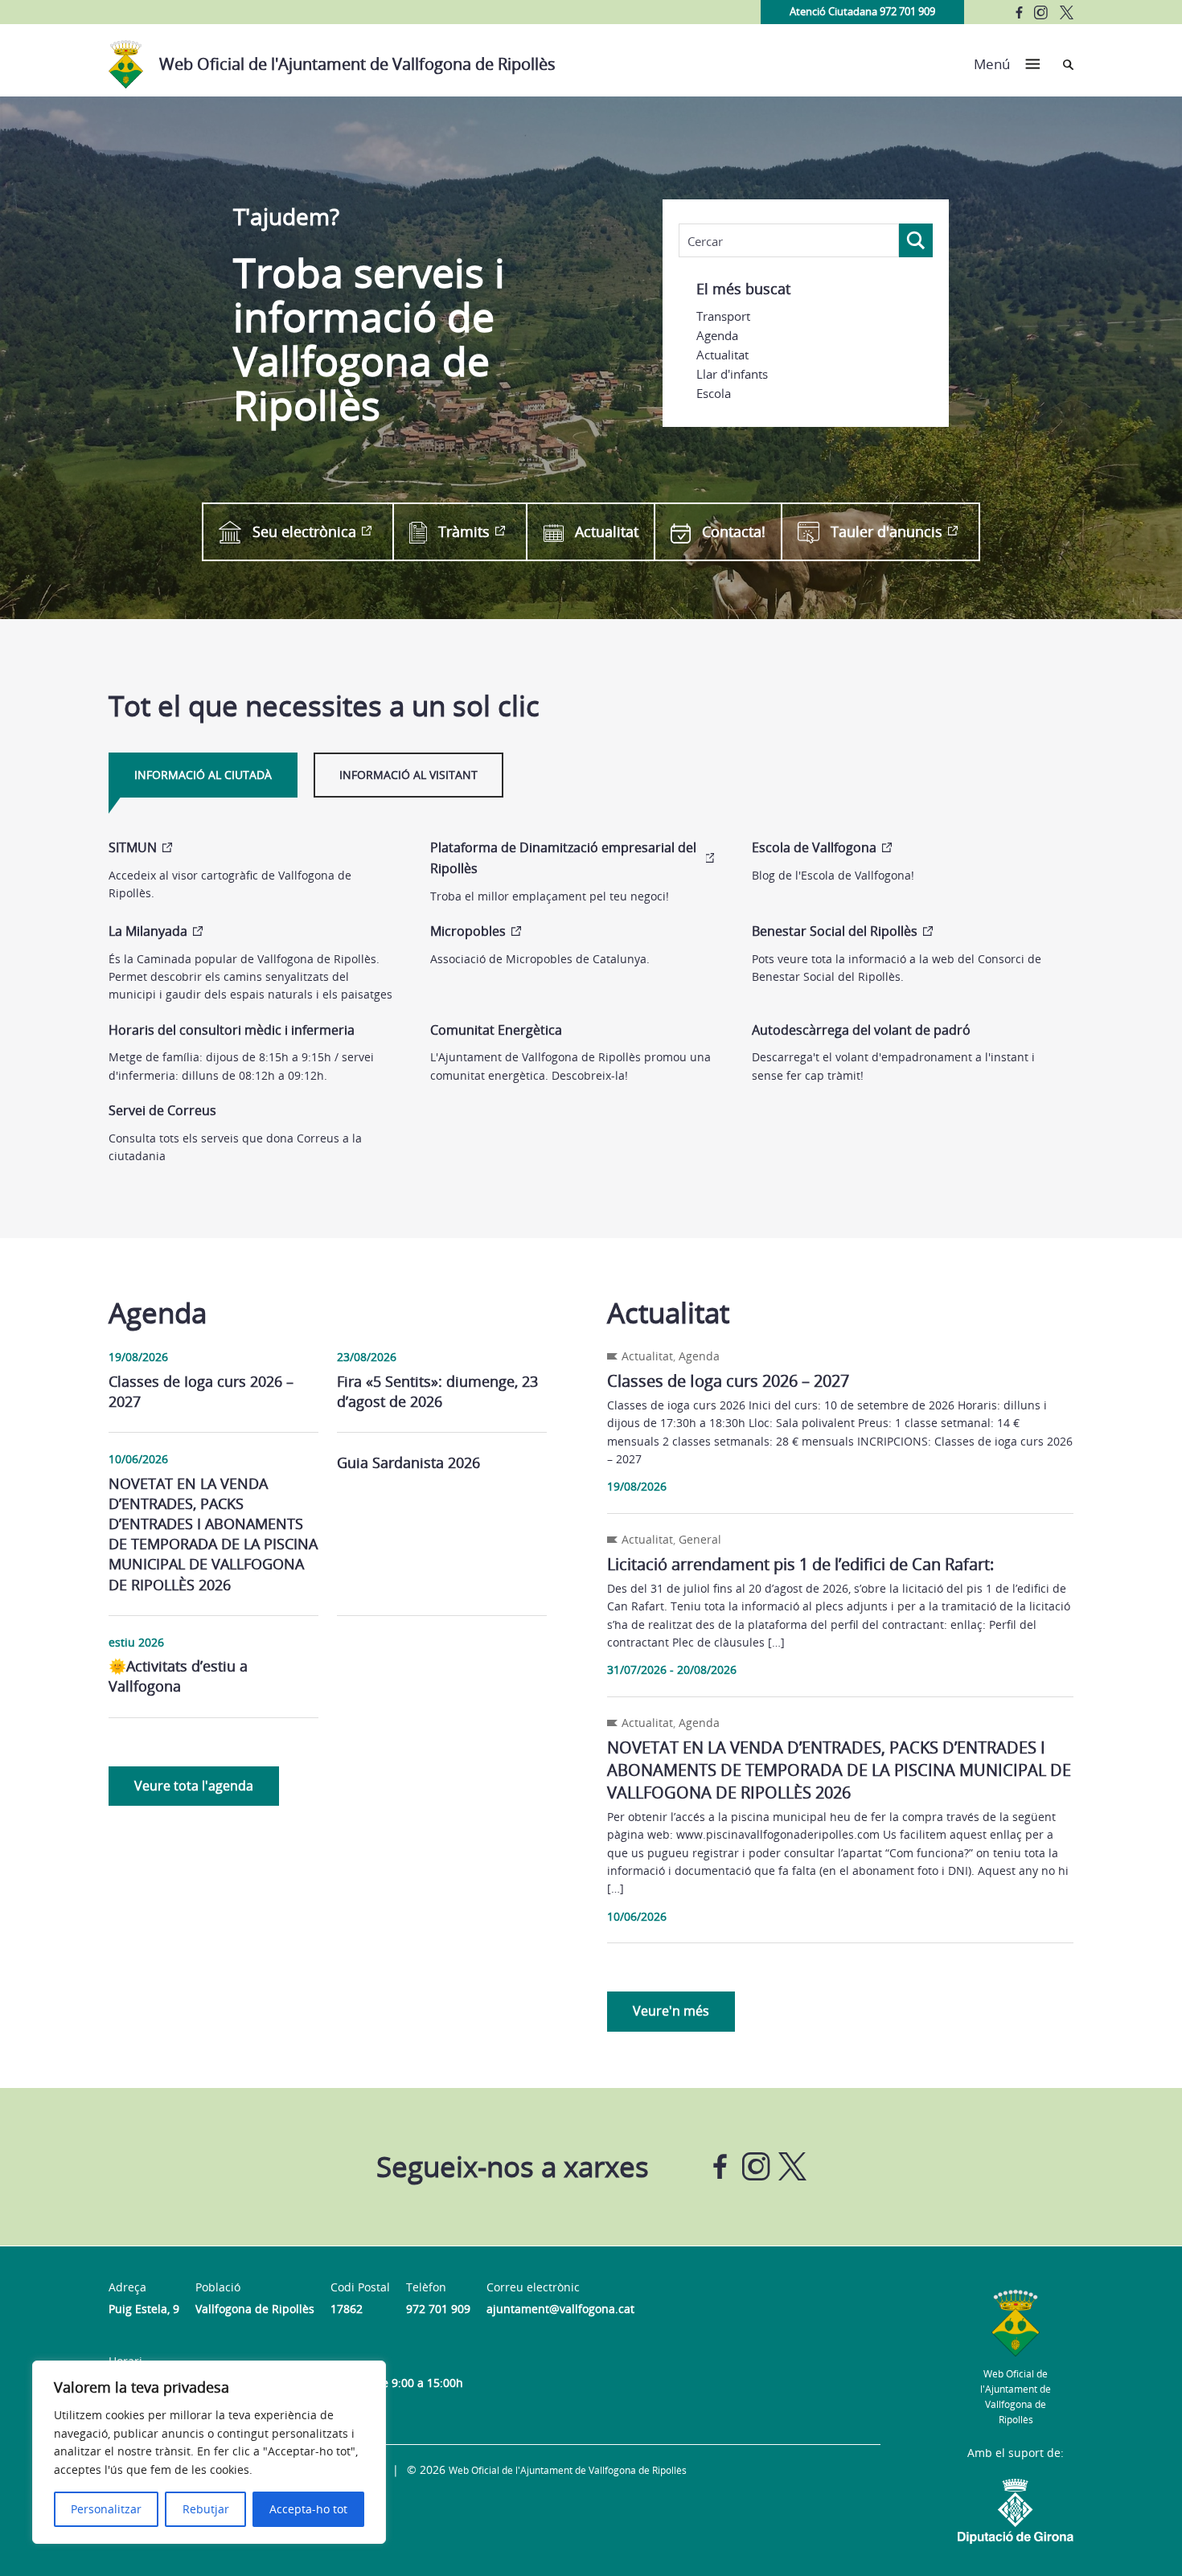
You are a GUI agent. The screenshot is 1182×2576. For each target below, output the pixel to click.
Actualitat (722, 355)
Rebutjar (206, 2509)
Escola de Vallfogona (814, 847)
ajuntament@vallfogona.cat (560, 2309)
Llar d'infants (732, 374)
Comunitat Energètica (496, 1030)
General (700, 1539)
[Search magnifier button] (916, 240)
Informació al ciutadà (203, 775)
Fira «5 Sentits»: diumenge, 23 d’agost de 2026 (437, 1391)
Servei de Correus (162, 1110)
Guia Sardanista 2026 (408, 1462)
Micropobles (468, 931)
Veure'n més (671, 2011)
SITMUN (133, 847)
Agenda (717, 335)
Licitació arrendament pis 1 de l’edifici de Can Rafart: (800, 1564)
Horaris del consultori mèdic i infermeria (232, 1030)
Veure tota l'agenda (194, 1786)
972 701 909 (438, 2309)
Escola (714, 393)
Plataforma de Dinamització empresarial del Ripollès (563, 858)
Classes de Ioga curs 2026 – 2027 (201, 1391)
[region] (209, 2452)
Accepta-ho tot (308, 2509)
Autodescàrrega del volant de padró (861, 1030)
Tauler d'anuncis (886, 531)
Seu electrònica (304, 531)
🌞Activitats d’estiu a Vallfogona (178, 1676)
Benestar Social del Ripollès (835, 931)
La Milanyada (148, 931)
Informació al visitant (408, 775)
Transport (723, 316)
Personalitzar (106, 2509)
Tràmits (464, 531)
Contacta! (734, 531)
